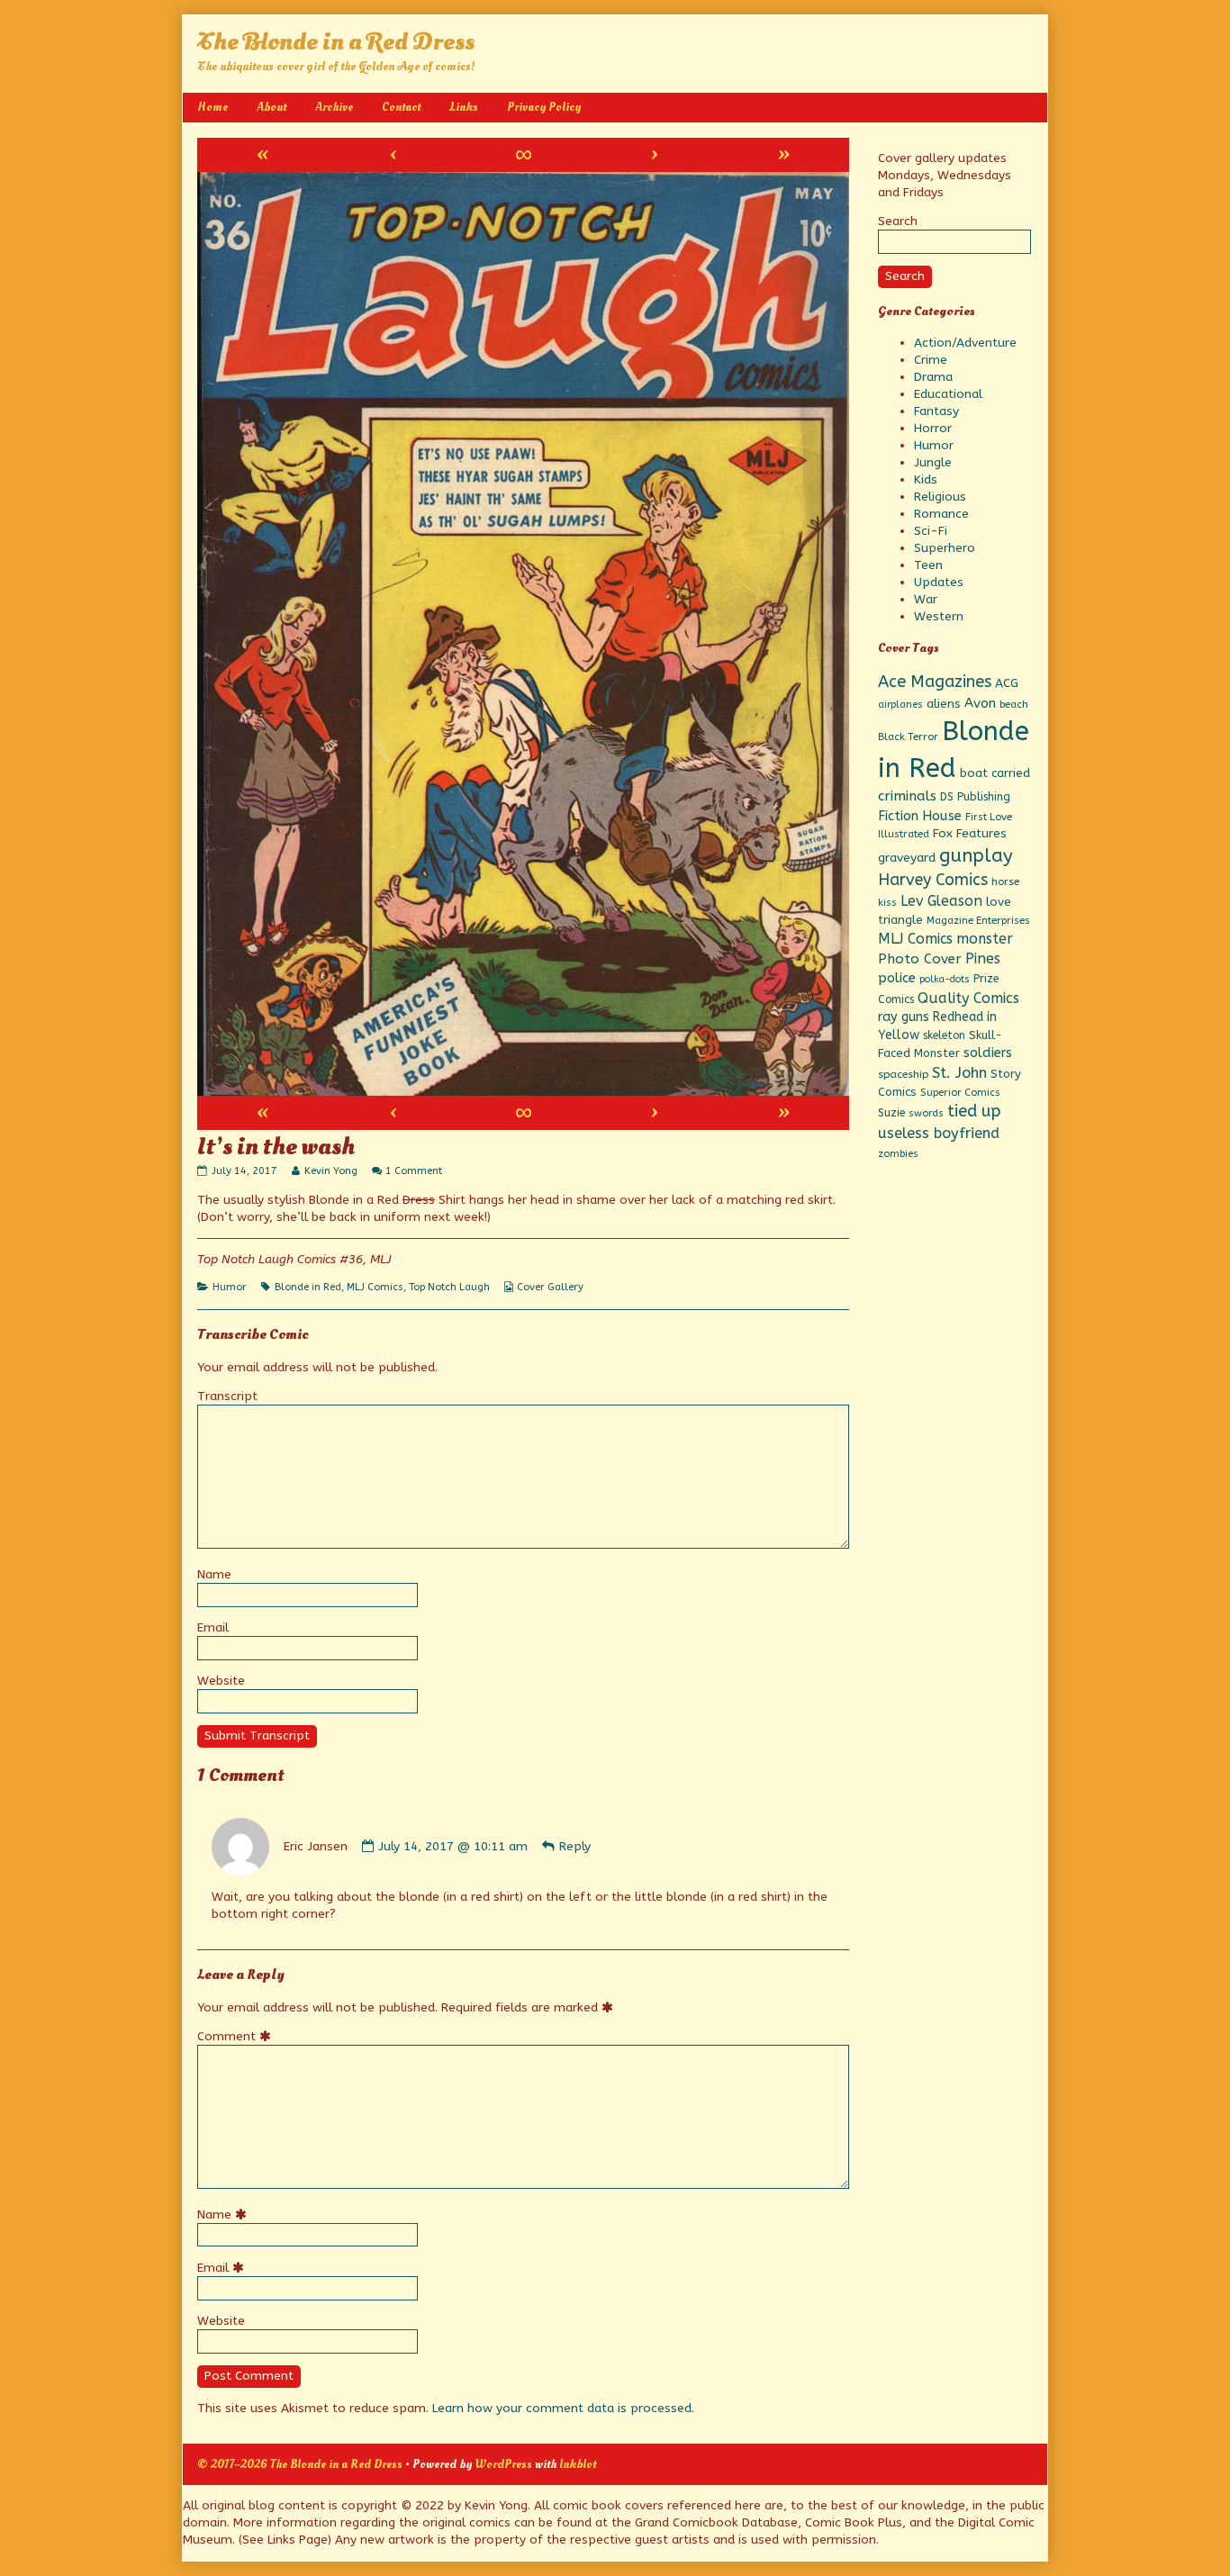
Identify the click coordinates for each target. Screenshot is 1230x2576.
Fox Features (970, 834)
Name (214, 1574)
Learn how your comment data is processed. (563, 2408)
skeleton (944, 1035)
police (897, 978)
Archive (334, 107)
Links (464, 107)
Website (221, 1681)
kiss (887, 903)
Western (939, 616)
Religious (940, 497)
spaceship (903, 1074)
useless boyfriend (939, 1133)
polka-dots (945, 979)
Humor (230, 1287)
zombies (898, 1154)
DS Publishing (975, 797)
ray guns (904, 1017)
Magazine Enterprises (978, 921)
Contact (401, 107)
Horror (933, 428)
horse (1005, 881)
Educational (948, 394)
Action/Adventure (965, 343)
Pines (983, 958)
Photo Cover (920, 959)
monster (985, 939)
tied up (974, 1111)
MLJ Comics (375, 1287)
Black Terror (908, 737)
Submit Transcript (257, 1735)
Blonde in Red (308, 1287)
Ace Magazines (935, 682)
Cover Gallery (550, 1287)
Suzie (891, 1113)
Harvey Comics (933, 880)
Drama (933, 377)
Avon (980, 703)
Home (213, 107)
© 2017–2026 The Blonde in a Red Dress (300, 2464)
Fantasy (936, 411)
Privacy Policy (544, 107)
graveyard (907, 858)
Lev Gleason (941, 901)
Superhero (945, 548)
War (926, 599)
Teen (928, 565)
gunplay (976, 855)
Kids (926, 479)
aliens (944, 704)
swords (926, 1113)
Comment (237, 2036)
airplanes (900, 705)
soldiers (988, 1053)
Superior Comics (960, 1093)
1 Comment (414, 1171)
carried (1011, 773)
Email (213, 1627)
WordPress (503, 2464)
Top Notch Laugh (449, 1287)
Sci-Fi (931, 531)
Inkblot (578, 2464)
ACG (1007, 683)
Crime (931, 360)
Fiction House (920, 816)
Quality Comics (968, 998)
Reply (575, 1846)
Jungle (933, 462)
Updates (939, 582)
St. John (959, 1073)
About (271, 107)
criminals (907, 796)
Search (898, 221)
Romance (941, 514)
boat (974, 773)
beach (1014, 704)
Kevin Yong (330, 1171)
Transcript (227, 1396)
